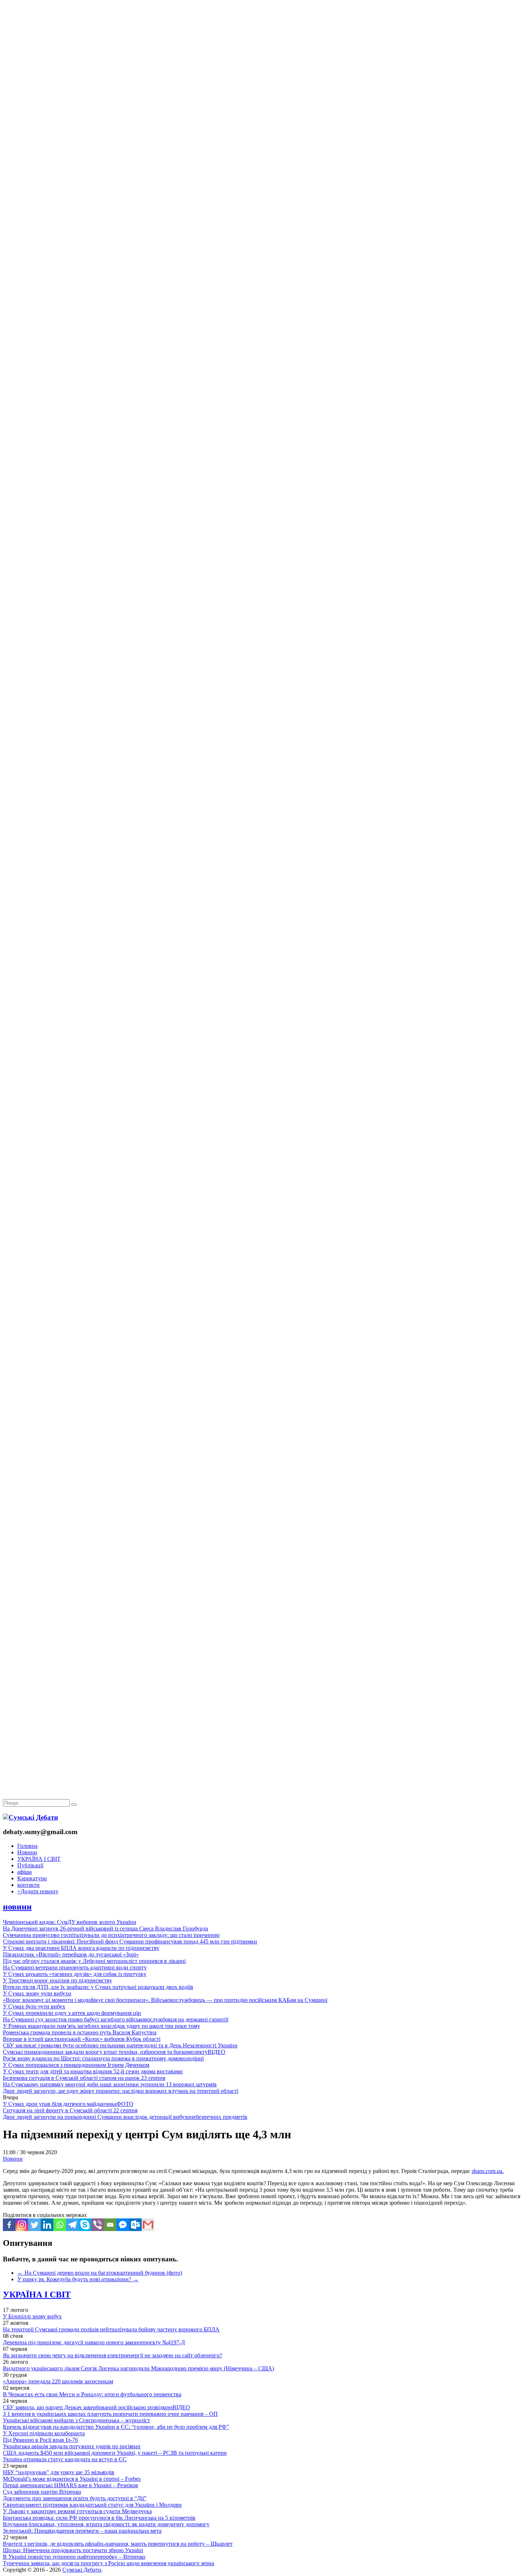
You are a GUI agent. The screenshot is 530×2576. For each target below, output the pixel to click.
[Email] (110, 2225)
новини (17, 1907)
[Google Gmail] (148, 2225)
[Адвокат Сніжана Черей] (265, 111)
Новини (27, 1852)
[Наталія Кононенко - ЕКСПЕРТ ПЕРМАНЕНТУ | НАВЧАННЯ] (265, 222)
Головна (27, 1846)
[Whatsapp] (60, 2225)
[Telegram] (72, 2225)
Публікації (30, 1865)
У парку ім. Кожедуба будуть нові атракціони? (78, 2279)
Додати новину (38, 1891)
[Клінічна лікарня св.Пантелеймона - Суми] (265, 55)
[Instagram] (22, 2225)
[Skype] (85, 2225)
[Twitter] (34, 2225)
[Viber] (98, 2225)
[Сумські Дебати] (30, 1817)
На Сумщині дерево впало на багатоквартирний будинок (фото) (100, 2273)
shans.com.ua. (488, 2171)
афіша (25, 1872)
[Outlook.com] (135, 2225)
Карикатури (32, 1878)
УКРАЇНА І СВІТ (39, 1859)
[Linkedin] (47, 2225)
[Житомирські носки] (265, 166)
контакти (28, 1885)
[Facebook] (9, 2225)
